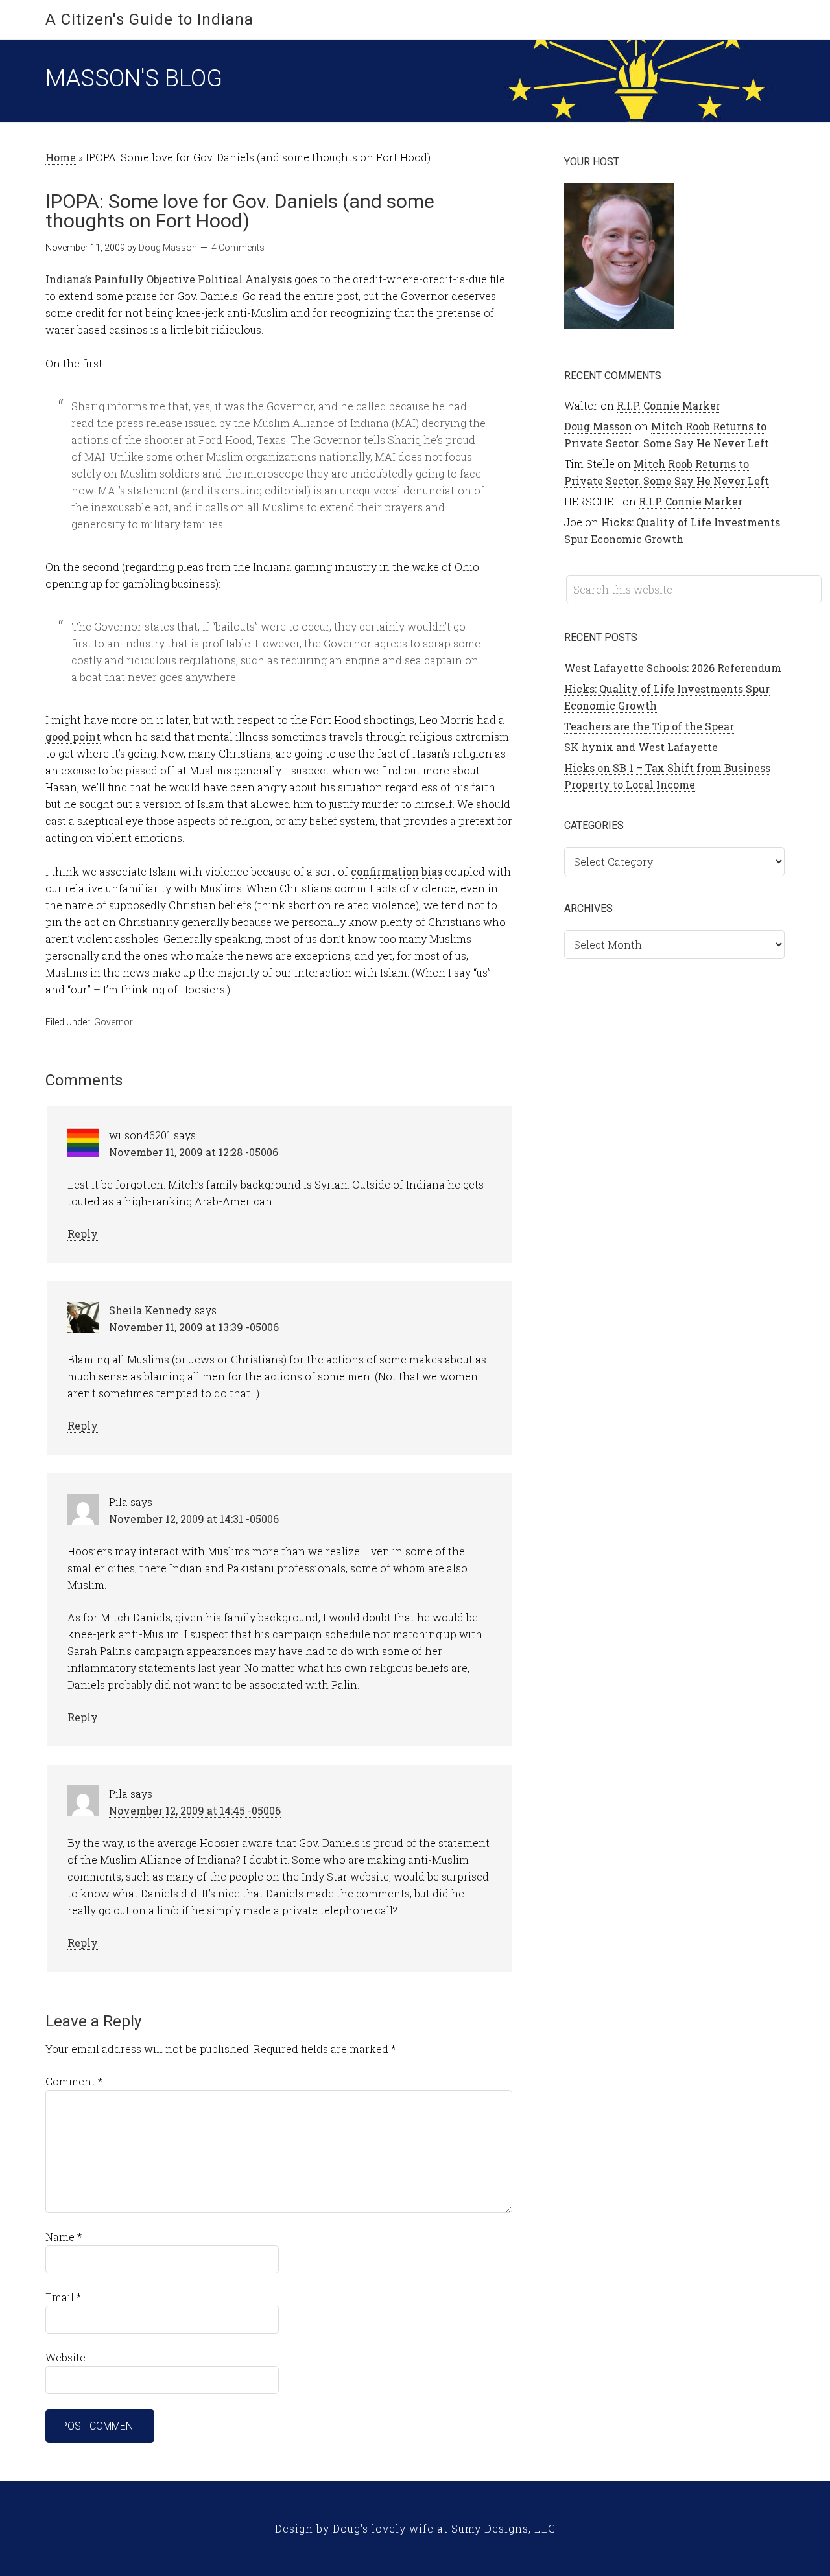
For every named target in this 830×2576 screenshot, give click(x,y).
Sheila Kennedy (150, 1310)
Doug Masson (598, 426)
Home (61, 157)
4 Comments (238, 248)
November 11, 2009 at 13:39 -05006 (194, 1327)
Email (63, 2297)
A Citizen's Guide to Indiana (149, 19)
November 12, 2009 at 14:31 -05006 (194, 1519)
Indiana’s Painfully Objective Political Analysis (169, 279)
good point (73, 737)
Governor (113, 1022)
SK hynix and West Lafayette (641, 747)
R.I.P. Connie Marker (669, 405)
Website (65, 2357)
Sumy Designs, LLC (504, 2528)
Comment (74, 2081)
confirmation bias (397, 871)
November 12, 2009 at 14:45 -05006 (195, 1810)
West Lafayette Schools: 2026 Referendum (673, 668)
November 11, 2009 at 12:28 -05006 (194, 1152)
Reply (83, 1234)
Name (64, 2237)
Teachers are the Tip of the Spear (649, 726)
